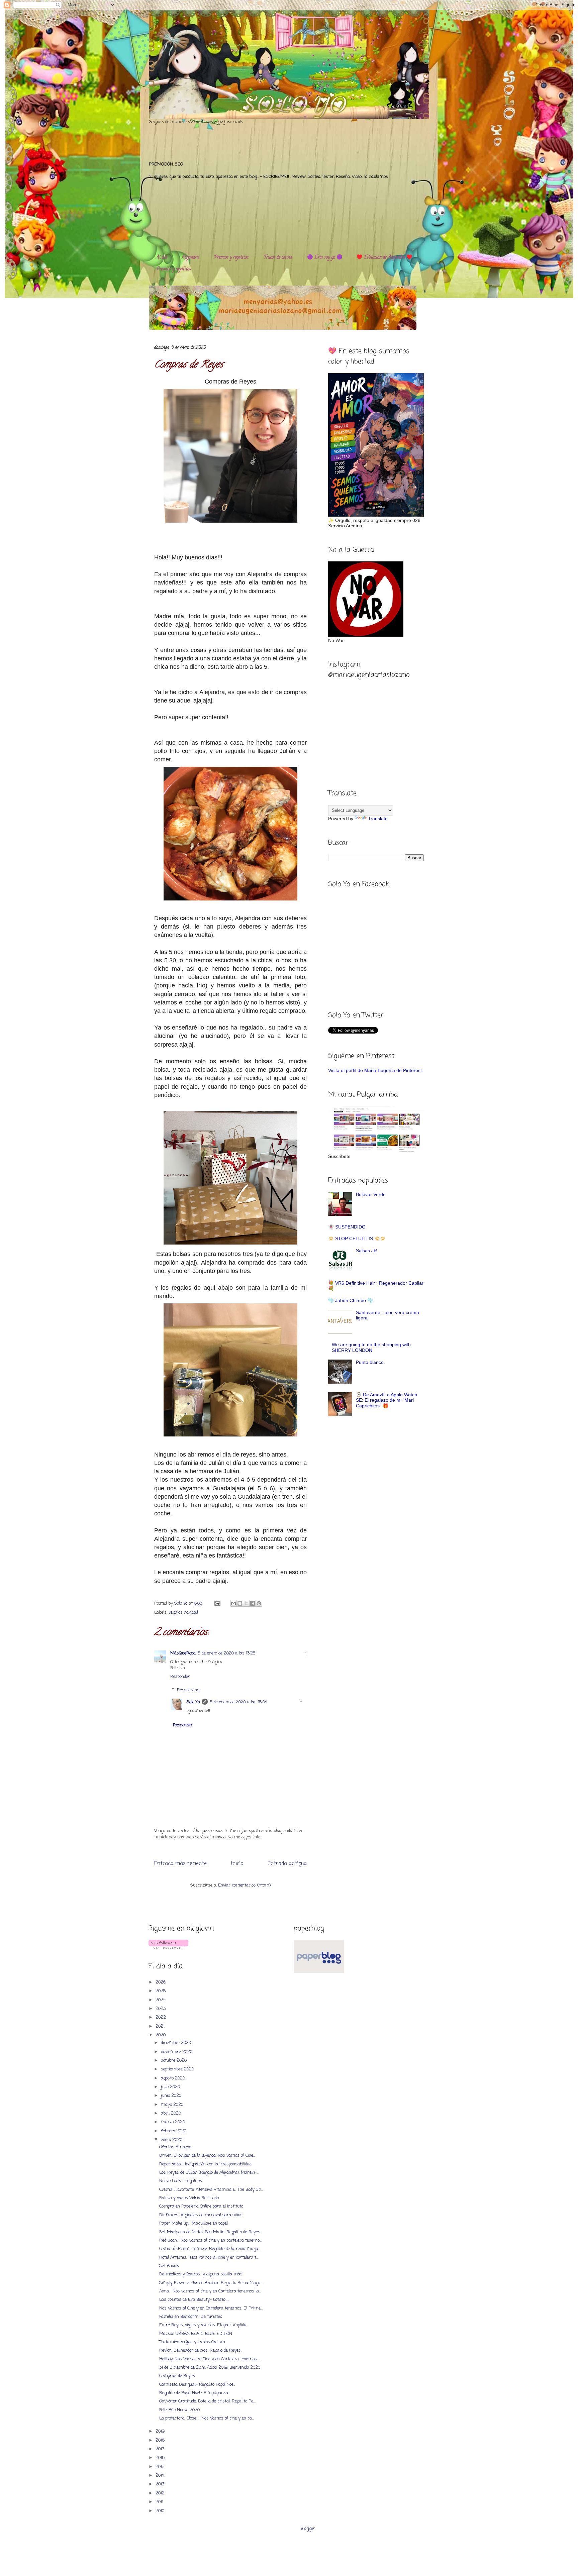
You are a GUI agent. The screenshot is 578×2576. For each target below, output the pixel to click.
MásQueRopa (183, 1653)
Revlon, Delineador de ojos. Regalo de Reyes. (200, 2350)
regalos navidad (183, 1613)
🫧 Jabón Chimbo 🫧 (351, 1300)
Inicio (237, 1864)
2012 (161, 2493)
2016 (161, 2458)
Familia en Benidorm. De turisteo (191, 2317)
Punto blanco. (370, 1362)
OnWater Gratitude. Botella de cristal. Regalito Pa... (207, 2401)
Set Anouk (169, 2266)
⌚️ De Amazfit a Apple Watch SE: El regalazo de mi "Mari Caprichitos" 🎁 (387, 1400)
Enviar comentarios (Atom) (244, 1885)
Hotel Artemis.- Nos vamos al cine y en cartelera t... (209, 2258)
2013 (161, 2484)
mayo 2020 (173, 2105)
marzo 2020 (174, 2122)
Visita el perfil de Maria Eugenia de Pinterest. (376, 1070)
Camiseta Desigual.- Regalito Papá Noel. (197, 2385)
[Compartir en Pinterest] (259, 1603)
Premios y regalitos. (231, 258)
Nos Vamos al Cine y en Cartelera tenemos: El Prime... (211, 2308)
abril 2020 (172, 2113)
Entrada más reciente (180, 1864)
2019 (161, 2431)
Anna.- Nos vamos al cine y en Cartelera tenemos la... (210, 2291)
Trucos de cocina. (278, 258)
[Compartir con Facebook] (253, 1603)
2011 (160, 2502)
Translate (378, 819)
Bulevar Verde (371, 1194)
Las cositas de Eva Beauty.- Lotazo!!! (194, 2300)
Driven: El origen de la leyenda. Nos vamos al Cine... (207, 2156)
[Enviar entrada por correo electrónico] (217, 1603)
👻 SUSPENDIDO (347, 1227)
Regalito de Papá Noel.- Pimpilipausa (194, 2393)
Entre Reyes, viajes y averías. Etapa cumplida (203, 2325)
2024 (161, 2000)
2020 (161, 2035)
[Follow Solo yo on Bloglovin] (168, 1948)
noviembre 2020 (177, 2052)
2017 (160, 2449)
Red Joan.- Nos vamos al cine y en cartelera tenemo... (210, 2240)
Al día (162, 258)
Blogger (308, 2529)
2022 (161, 2017)
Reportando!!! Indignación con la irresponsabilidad (205, 2164)
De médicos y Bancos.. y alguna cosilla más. (201, 2274)
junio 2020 (172, 2096)
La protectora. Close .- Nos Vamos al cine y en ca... (207, 2418)
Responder (180, 1677)
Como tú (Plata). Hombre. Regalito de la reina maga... (210, 2249)
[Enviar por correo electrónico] (233, 1603)
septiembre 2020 (178, 2069)
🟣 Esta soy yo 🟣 (325, 258)
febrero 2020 (174, 2131)
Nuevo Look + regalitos (181, 2181)
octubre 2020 (174, 2061)
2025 (161, 1991)
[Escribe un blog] (240, 1603)
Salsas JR (366, 1251)
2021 (161, 2026)
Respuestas (188, 1690)
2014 (161, 2476)
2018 (161, 2440)
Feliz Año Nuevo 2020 (179, 2410)
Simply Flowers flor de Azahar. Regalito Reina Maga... (211, 2283)
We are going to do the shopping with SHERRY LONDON (371, 1347)
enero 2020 (172, 2140)
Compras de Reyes (177, 2376)
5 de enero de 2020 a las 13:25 (227, 1653)
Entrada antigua (287, 1864)
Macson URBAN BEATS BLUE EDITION (196, 2334)
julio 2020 (171, 2087)
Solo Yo (181, 1603)
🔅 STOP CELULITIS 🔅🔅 (357, 1239)
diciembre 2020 (177, 2043)
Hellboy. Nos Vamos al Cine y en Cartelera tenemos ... (210, 2359)
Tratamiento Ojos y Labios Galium (192, 2342)
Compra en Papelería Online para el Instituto (201, 2206)
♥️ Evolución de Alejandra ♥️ (384, 258)
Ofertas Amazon (175, 2147)
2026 (161, 1982)
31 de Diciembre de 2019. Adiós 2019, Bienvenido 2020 (210, 2368)
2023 (161, 2009)
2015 (161, 2467)
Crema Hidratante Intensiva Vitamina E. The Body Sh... (211, 2190)
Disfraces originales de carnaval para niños (201, 2215)
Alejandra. (190, 258)
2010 (161, 2511)
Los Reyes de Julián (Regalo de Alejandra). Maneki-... (209, 2173)
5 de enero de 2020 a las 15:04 (238, 1702)
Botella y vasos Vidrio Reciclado (189, 2198)
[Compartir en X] (246, 1603)
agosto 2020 (174, 2078)
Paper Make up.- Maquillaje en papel (194, 2223)
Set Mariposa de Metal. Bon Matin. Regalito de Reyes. (210, 2232)
